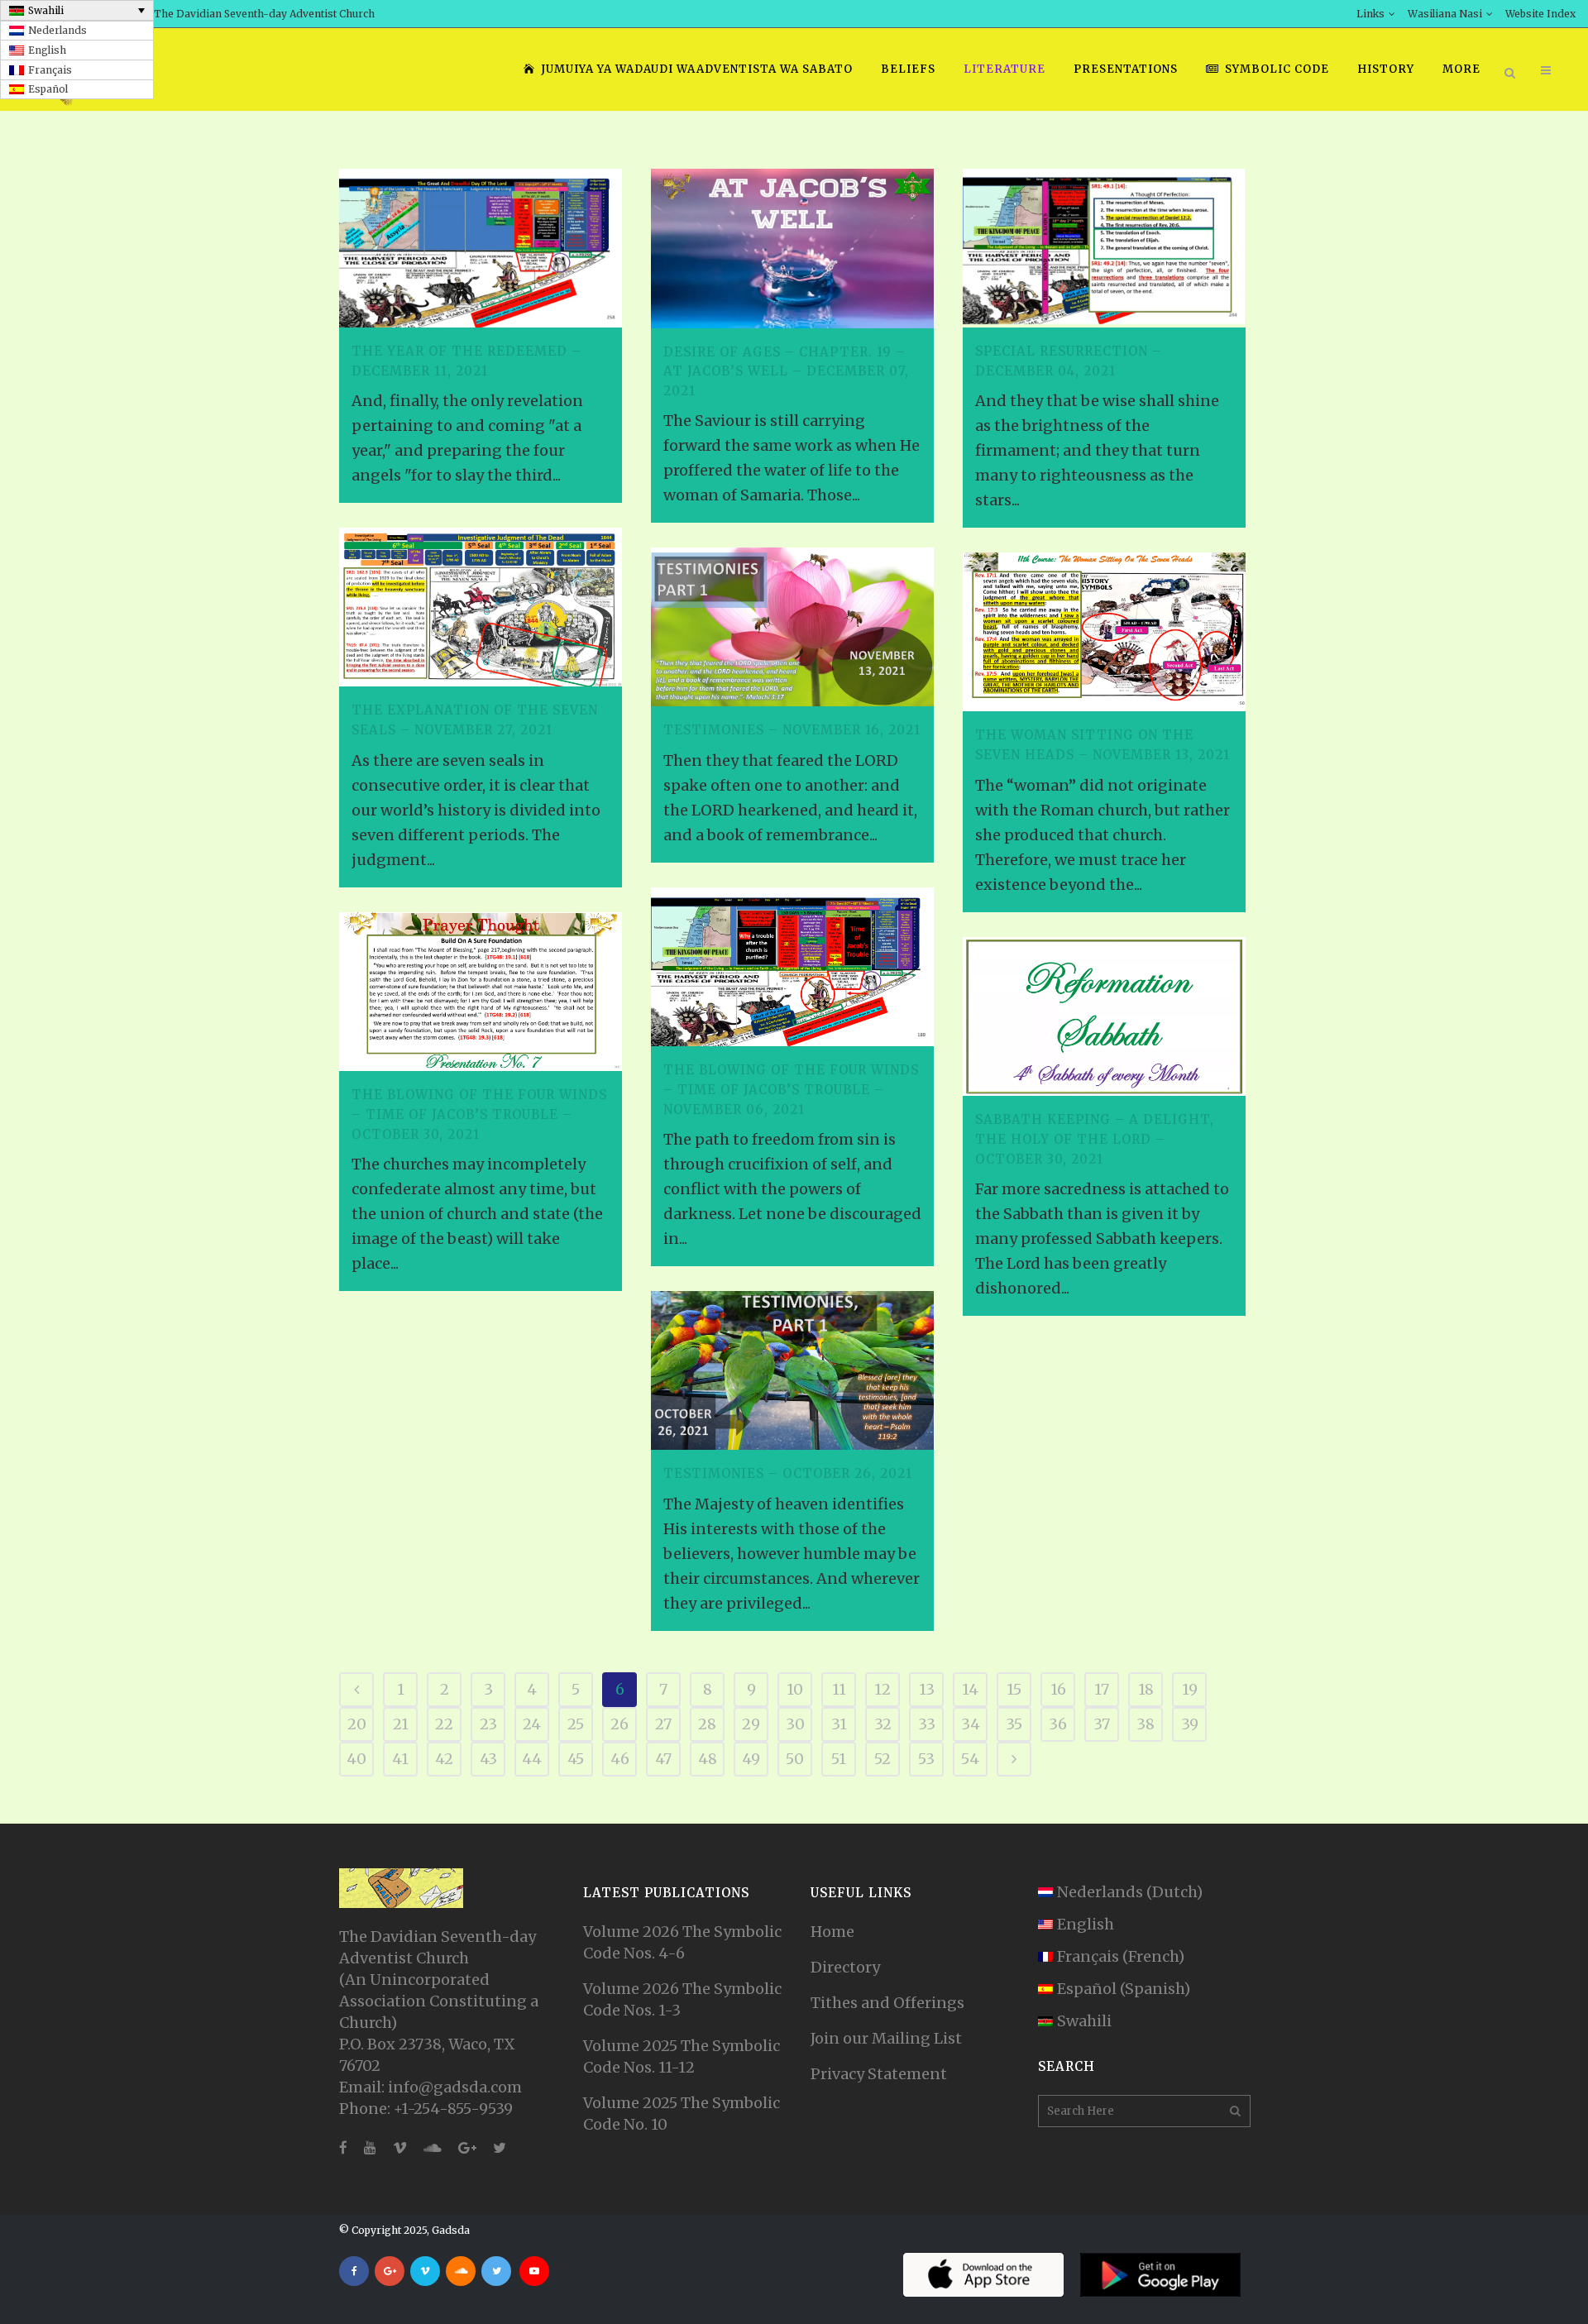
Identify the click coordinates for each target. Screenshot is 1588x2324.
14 (970, 1689)
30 (795, 1724)
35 (1014, 1724)
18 (1146, 1689)
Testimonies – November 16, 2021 (792, 730)
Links (1370, 14)
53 (926, 1759)
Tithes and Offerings (887, 2003)
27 (663, 1724)
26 (619, 1724)
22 (444, 1724)
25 (576, 1724)
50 (795, 1759)
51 (839, 1759)
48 (708, 1759)
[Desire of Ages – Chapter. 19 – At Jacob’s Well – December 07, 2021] (792, 249)
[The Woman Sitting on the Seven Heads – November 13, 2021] (1104, 632)
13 (927, 1689)
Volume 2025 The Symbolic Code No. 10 (682, 2114)
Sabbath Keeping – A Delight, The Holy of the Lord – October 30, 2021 (1095, 1139)
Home (832, 1932)
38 (1146, 1724)
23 (488, 1724)
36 (1058, 1724)
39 (1190, 1724)
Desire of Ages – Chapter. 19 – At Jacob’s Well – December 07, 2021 (786, 371)
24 (532, 1724)
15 (1014, 1689)
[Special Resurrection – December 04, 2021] (1104, 248)
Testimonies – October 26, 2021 (788, 1473)
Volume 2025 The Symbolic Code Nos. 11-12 (682, 2056)
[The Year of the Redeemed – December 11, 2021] (481, 248)
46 (620, 1759)
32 (883, 1724)
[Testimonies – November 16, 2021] (792, 627)
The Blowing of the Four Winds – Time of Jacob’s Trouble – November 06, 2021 (791, 1089)
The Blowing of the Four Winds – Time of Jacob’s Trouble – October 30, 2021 (479, 1114)
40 (356, 1759)
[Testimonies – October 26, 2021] (792, 1370)
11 (839, 1689)
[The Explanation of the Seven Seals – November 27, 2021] (481, 607)
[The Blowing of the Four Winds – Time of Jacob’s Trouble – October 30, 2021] (481, 992)
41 (400, 1759)
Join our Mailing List (886, 2038)
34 (971, 1724)
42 (444, 1759)
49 (751, 1759)
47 (663, 1759)
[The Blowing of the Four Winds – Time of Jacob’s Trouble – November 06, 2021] (792, 967)
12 (882, 1689)
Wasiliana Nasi (1445, 14)
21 (401, 1724)
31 (839, 1724)
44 (532, 1759)
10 (795, 1689)
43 (488, 1759)
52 (882, 1759)
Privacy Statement (879, 2074)
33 (927, 1724)
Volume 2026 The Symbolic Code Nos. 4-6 (682, 1942)
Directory (845, 1967)
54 (970, 1759)
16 (1058, 1689)
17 (1102, 1689)
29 (751, 1724)
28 (707, 1724)
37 (1102, 1724)
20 (357, 1724)
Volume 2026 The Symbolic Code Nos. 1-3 (682, 1999)
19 (1190, 1689)
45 (576, 1759)
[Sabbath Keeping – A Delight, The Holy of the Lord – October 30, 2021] (1104, 1016)
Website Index (1540, 14)
